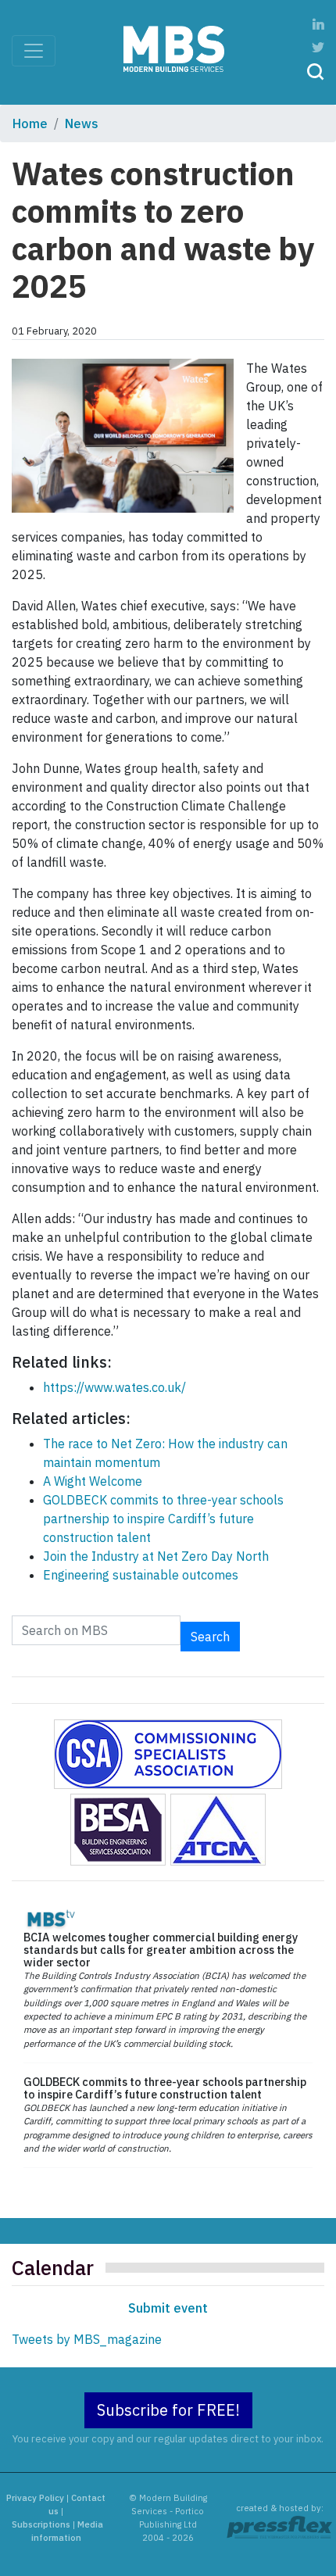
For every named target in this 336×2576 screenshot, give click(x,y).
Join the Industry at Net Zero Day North (156, 1556)
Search (210, 1637)
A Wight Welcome (93, 1481)
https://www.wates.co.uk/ (114, 1387)
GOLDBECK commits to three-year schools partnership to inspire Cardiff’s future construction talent (163, 1519)
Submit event (168, 2308)
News (82, 123)
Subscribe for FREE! (168, 2410)
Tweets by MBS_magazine (87, 2339)
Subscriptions (41, 2524)
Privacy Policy (35, 2498)
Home (30, 123)
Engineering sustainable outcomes (141, 1575)
